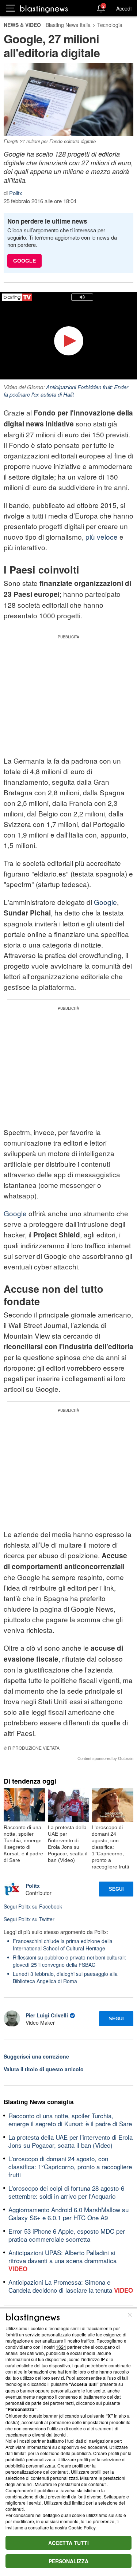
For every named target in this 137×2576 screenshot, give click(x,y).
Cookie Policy (82, 2527)
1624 (61, 2347)
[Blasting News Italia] (44, 9)
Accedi (124, 8)
